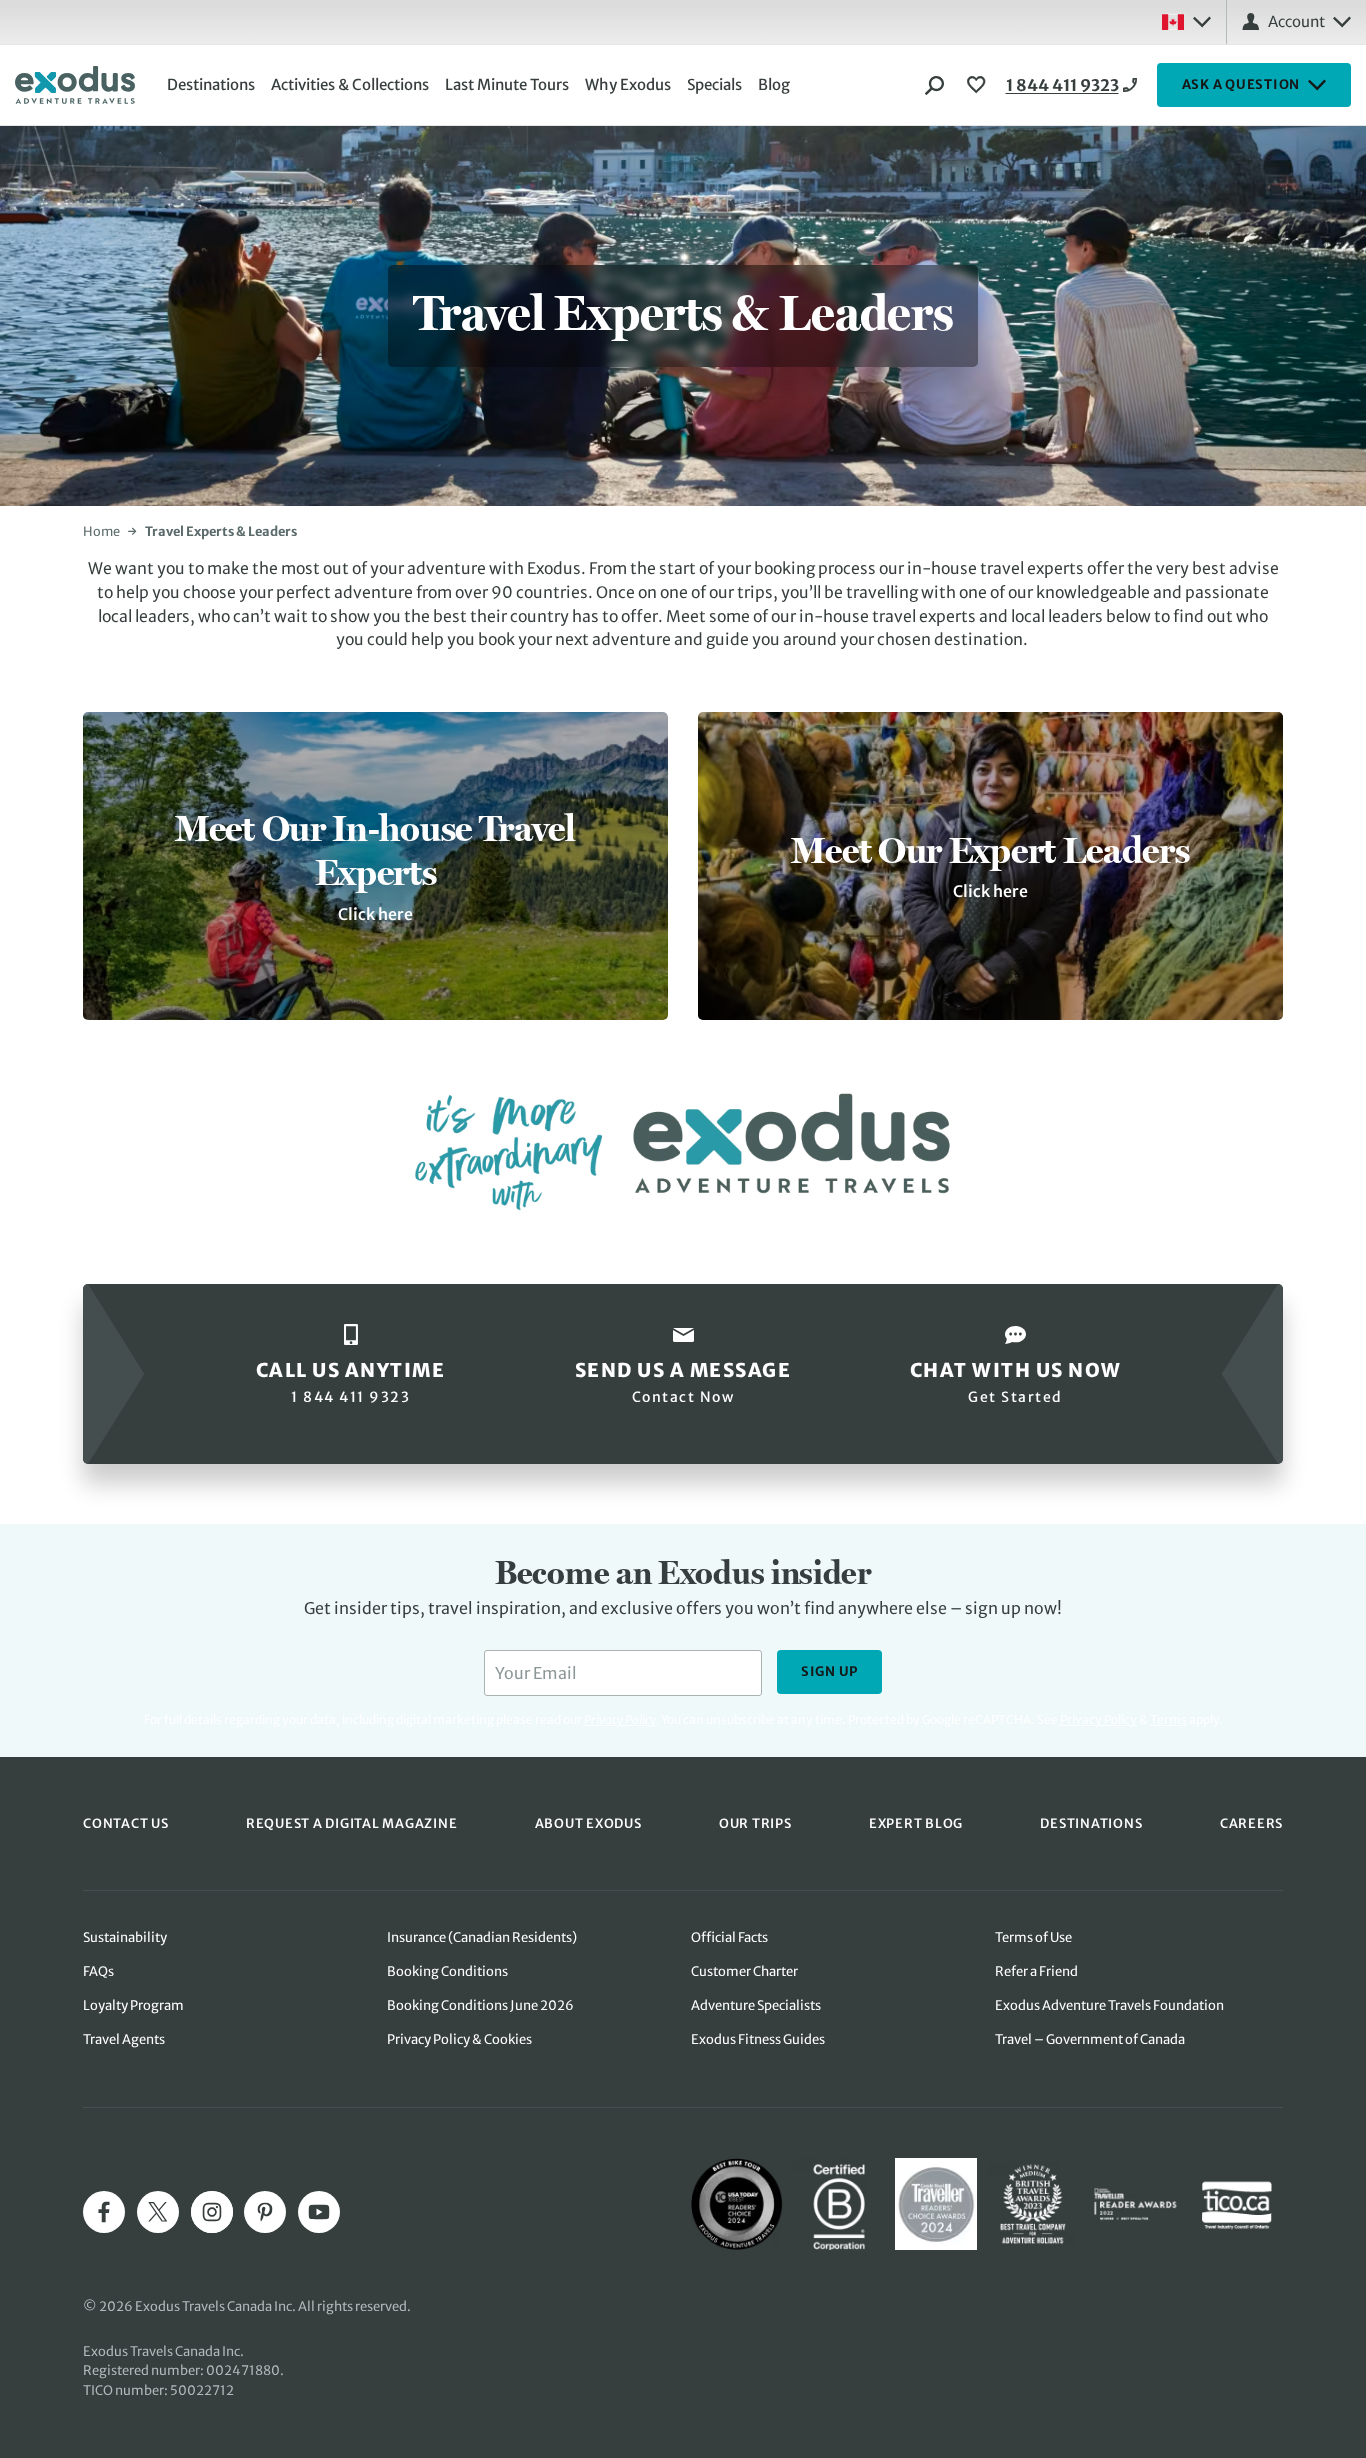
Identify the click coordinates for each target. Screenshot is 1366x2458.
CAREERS (1251, 1823)
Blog (774, 84)
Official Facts (729, 1937)
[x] (158, 2212)
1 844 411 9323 (1062, 85)
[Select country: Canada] (1186, 22)
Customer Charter (744, 1971)
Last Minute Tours (507, 84)
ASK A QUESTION (1241, 84)
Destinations (211, 84)
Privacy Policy (1098, 1719)
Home (101, 531)
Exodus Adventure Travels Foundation (1109, 2005)
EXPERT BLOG (916, 1823)
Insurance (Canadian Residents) (482, 1937)
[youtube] (319, 2212)
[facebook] (104, 2212)
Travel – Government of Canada (1090, 2039)
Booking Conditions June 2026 (480, 2005)
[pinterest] (265, 2212)
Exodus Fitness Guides (758, 2039)
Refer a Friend (1036, 1971)
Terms (1168, 1719)
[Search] (935, 85)
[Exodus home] (75, 85)
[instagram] (212, 2212)
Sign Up (829, 1671)
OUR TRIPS (755, 1823)
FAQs (98, 1971)
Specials (714, 84)
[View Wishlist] (979, 85)
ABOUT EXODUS (588, 1823)
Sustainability (125, 1937)
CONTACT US (126, 1823)
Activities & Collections (350, 84)
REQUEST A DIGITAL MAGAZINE (352, 1823)
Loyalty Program (133, 2005)
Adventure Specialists (756, 2005)
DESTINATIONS (1091, 1823)
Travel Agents (124, 2039)
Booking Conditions (447, 1971)
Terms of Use (1033, 1937)
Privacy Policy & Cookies (459, 2039)
